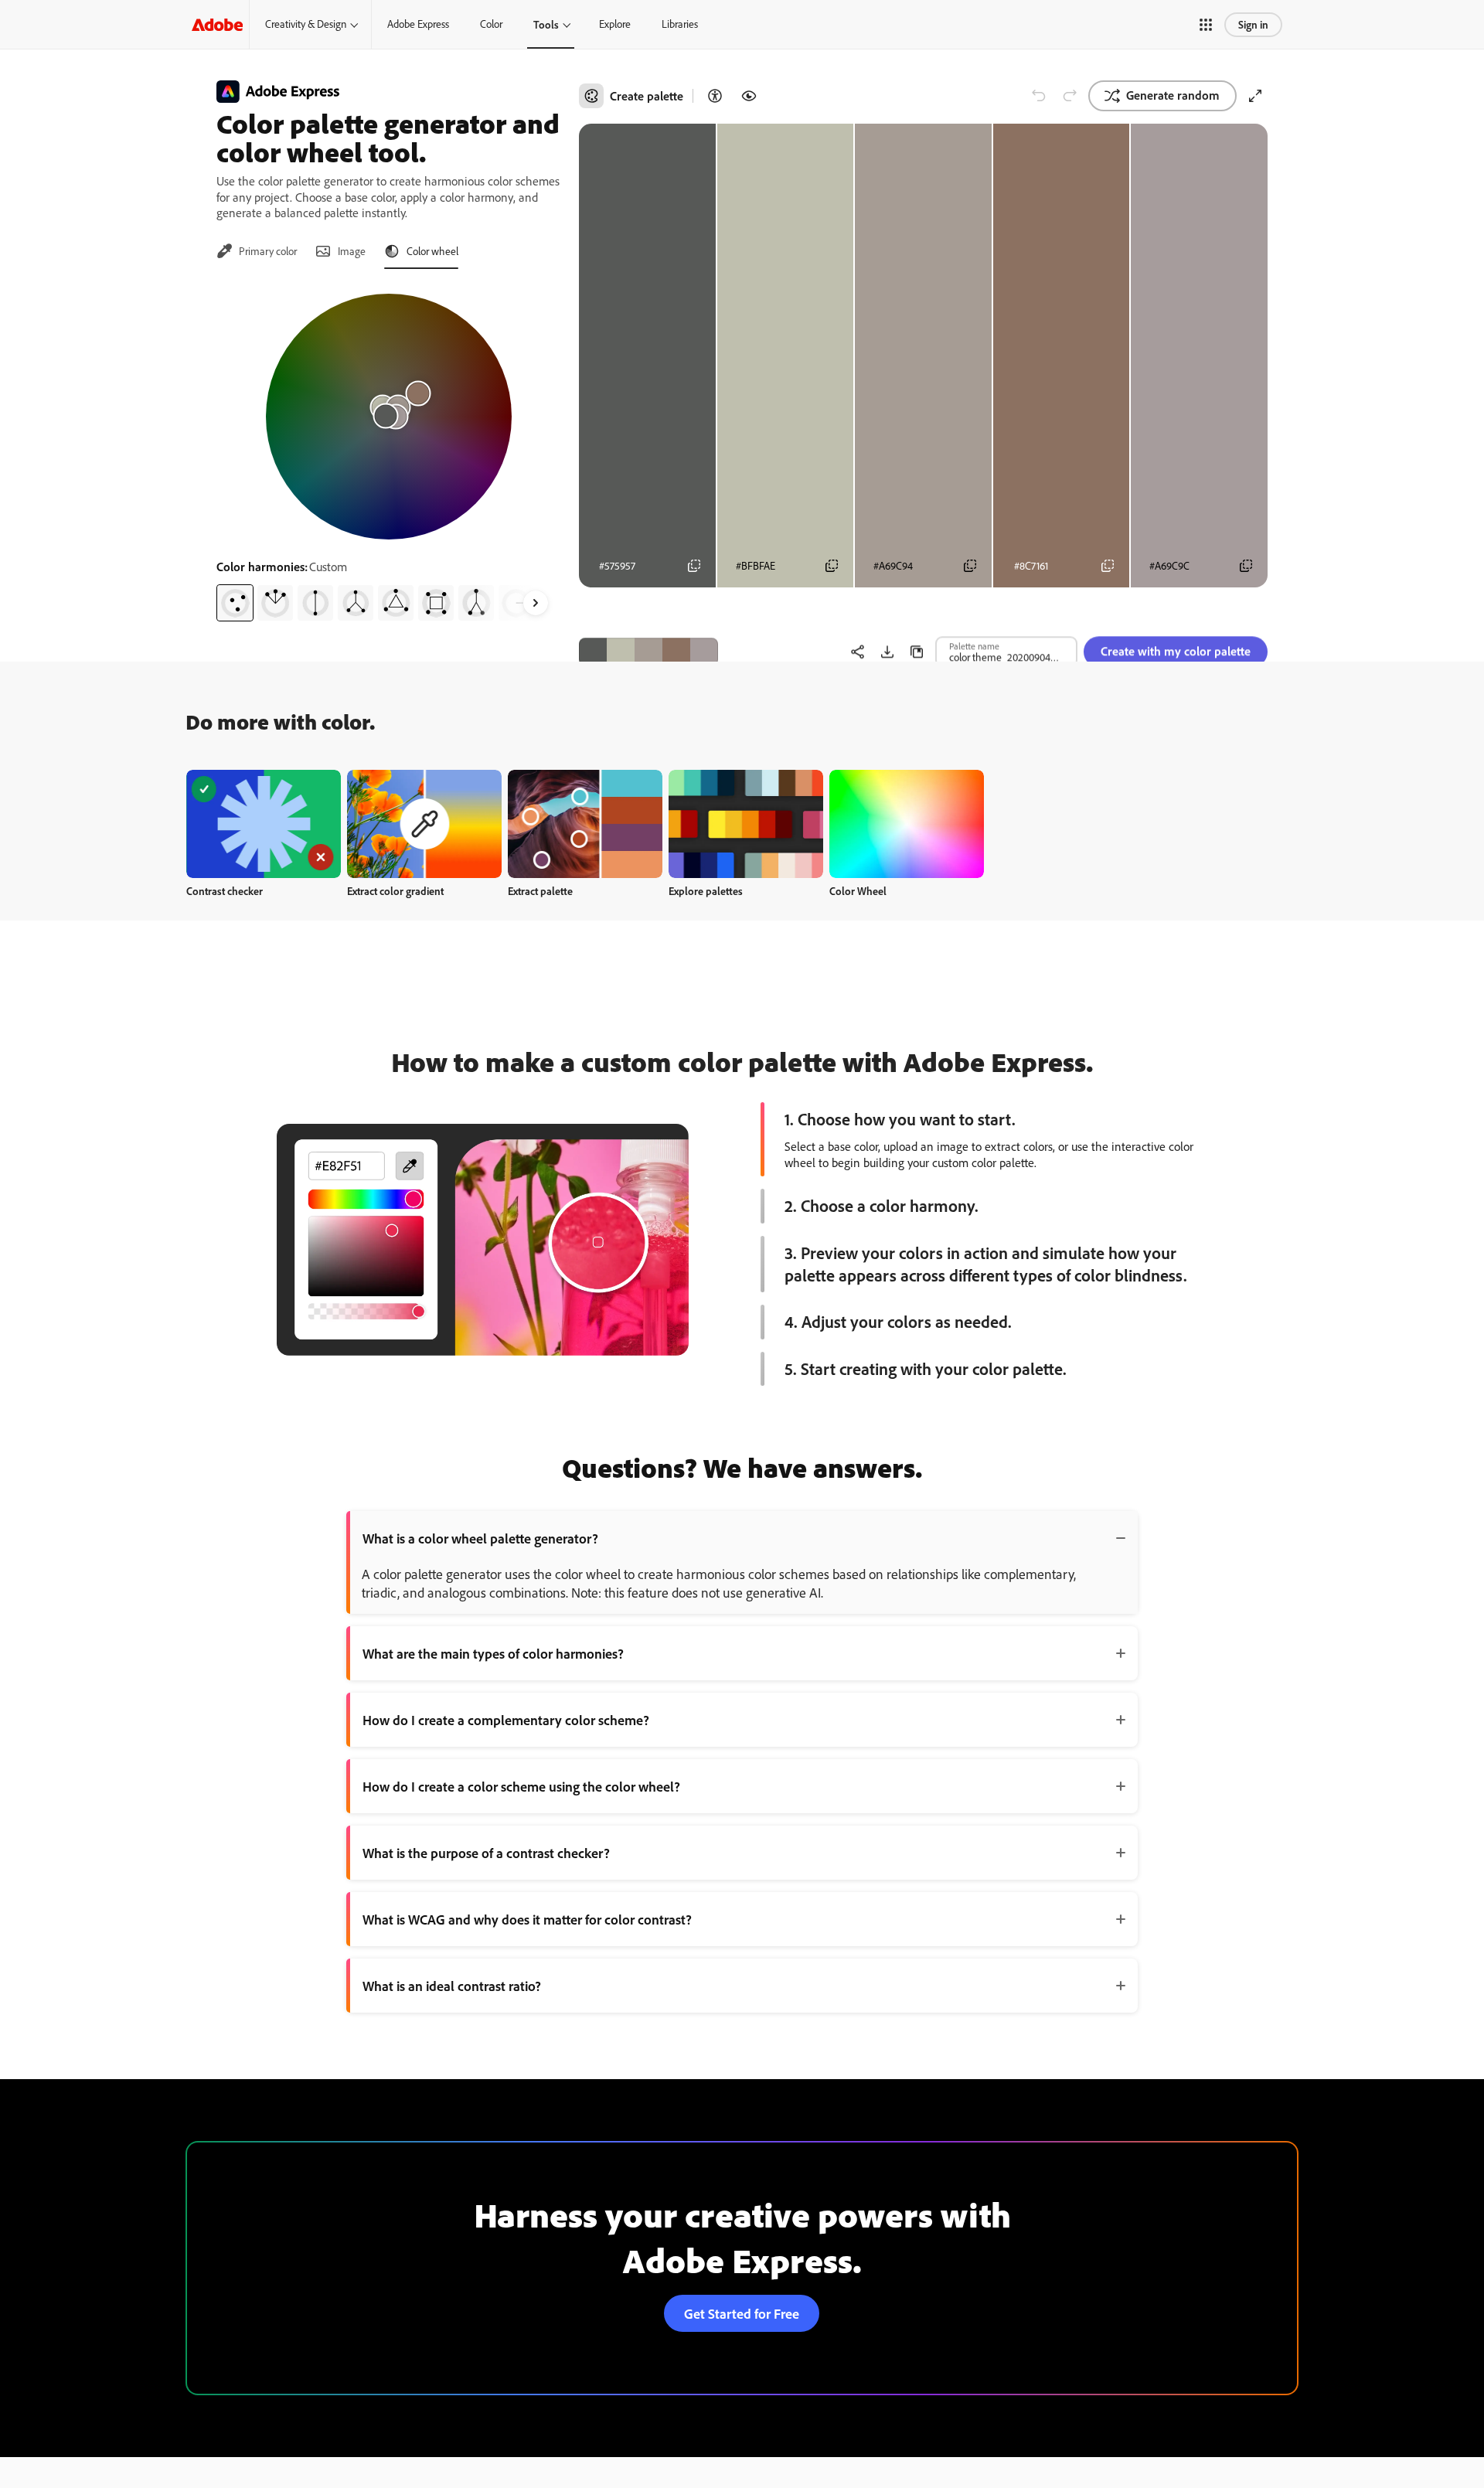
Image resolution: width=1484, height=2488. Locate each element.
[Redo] (1070, 96)
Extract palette (540, 891)
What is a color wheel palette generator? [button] (480, 1538)
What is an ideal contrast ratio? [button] (452, 1986)
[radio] (235, 603)
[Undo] (1039, 96)
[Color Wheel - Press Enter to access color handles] (389, 417)
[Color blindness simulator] (749, 96)
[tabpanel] (388, 451)
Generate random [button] (1173, 95)
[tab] (257, 251)
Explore (615, 24)
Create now (264, 824)
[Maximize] (1255, 96)
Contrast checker (225, 891)
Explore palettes (706, 891)
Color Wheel (858, 891)
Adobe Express (418, 24)
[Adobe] (217, 24)
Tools (546, 24)
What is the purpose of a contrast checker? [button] (486, 1853)
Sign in (1253, 24)
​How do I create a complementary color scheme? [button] (506, 1720)
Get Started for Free (742, 2313)
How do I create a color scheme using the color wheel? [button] (521, 1786)
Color (491, 24)
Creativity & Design (306, 24)
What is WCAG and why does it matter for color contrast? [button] (527, 1919)
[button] (1206, 25)
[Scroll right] (536, 603)
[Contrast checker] (715, 96)
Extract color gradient (395, 891)
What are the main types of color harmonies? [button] (493, 1653)
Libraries (680, 24)
